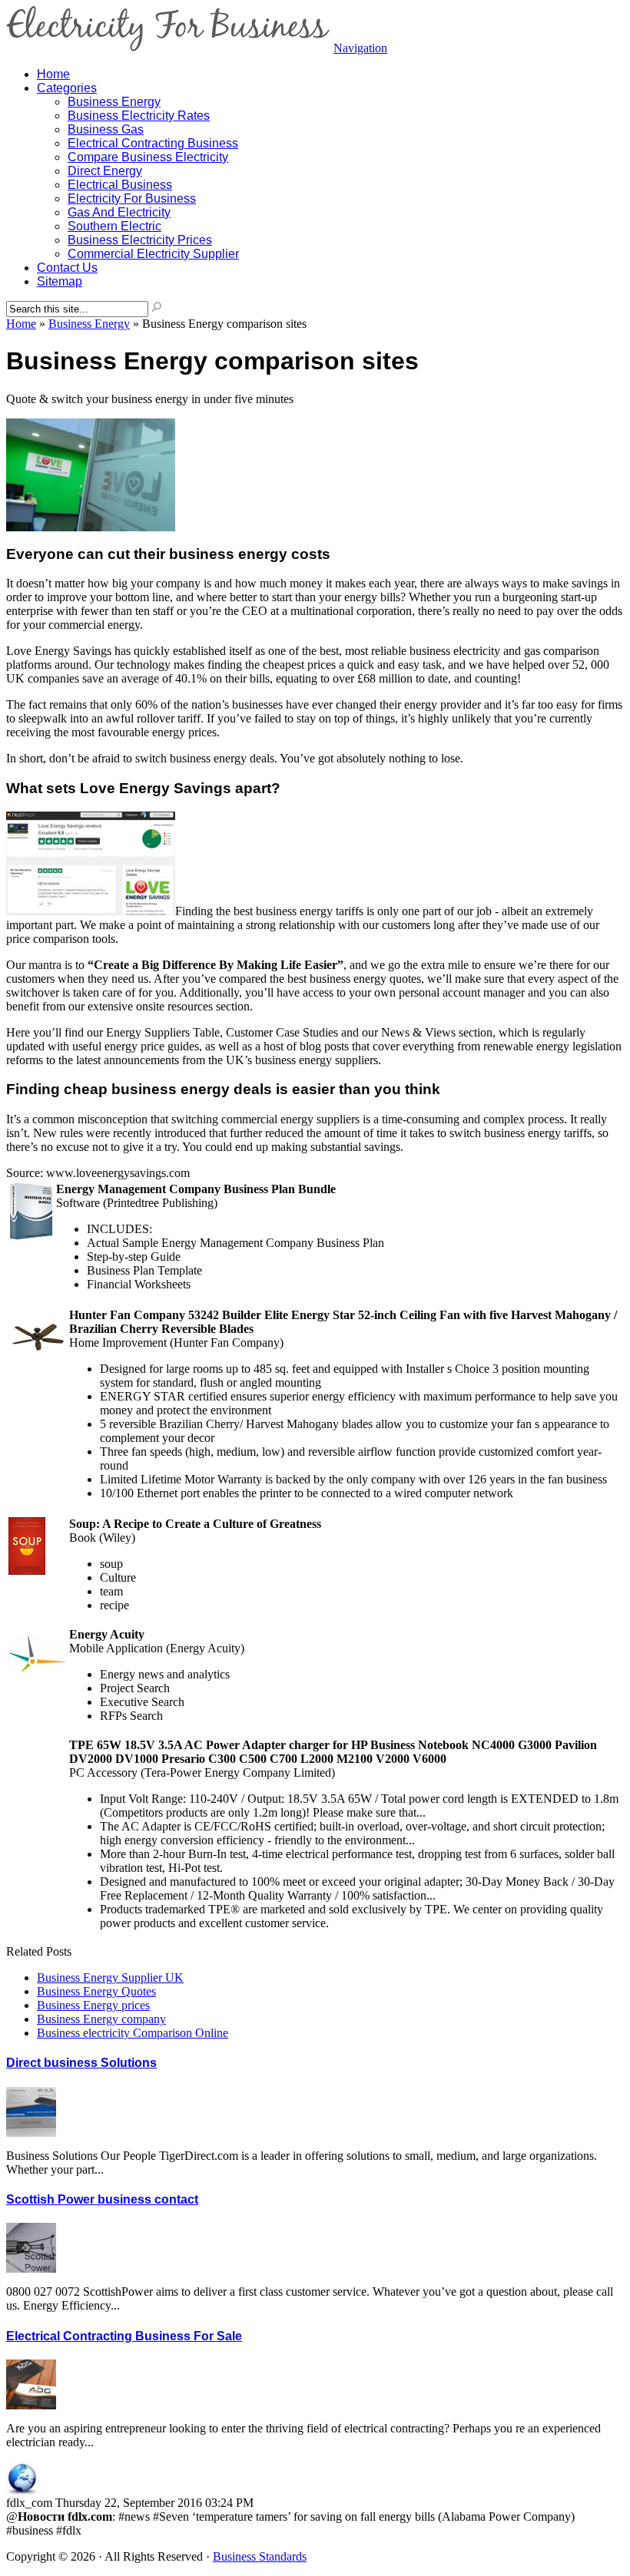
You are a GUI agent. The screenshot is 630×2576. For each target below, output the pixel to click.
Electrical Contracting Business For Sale (124, 2336)
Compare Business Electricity (148, 157)
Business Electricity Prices (140, 240)
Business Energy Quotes (96, 1991)
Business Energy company (101, 2019)
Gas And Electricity (119, 212)
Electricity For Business (132, 198)
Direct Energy (105, 171)
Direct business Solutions (81, 2063)
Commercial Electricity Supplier (153, 254)
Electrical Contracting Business (153, 143)
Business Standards (260, 2556)
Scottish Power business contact (102, 2199)
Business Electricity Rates (139, 116)
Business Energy (114, 102)
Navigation (360, 48)
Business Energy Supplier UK (110, 1977)
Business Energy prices (93, 2005)
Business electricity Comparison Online (133, 2033)
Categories (67, 88)
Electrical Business (120, 185)
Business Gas (106, 129)
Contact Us (67, 268)
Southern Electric (114, 226)
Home (21, 324)
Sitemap (60, 281)
